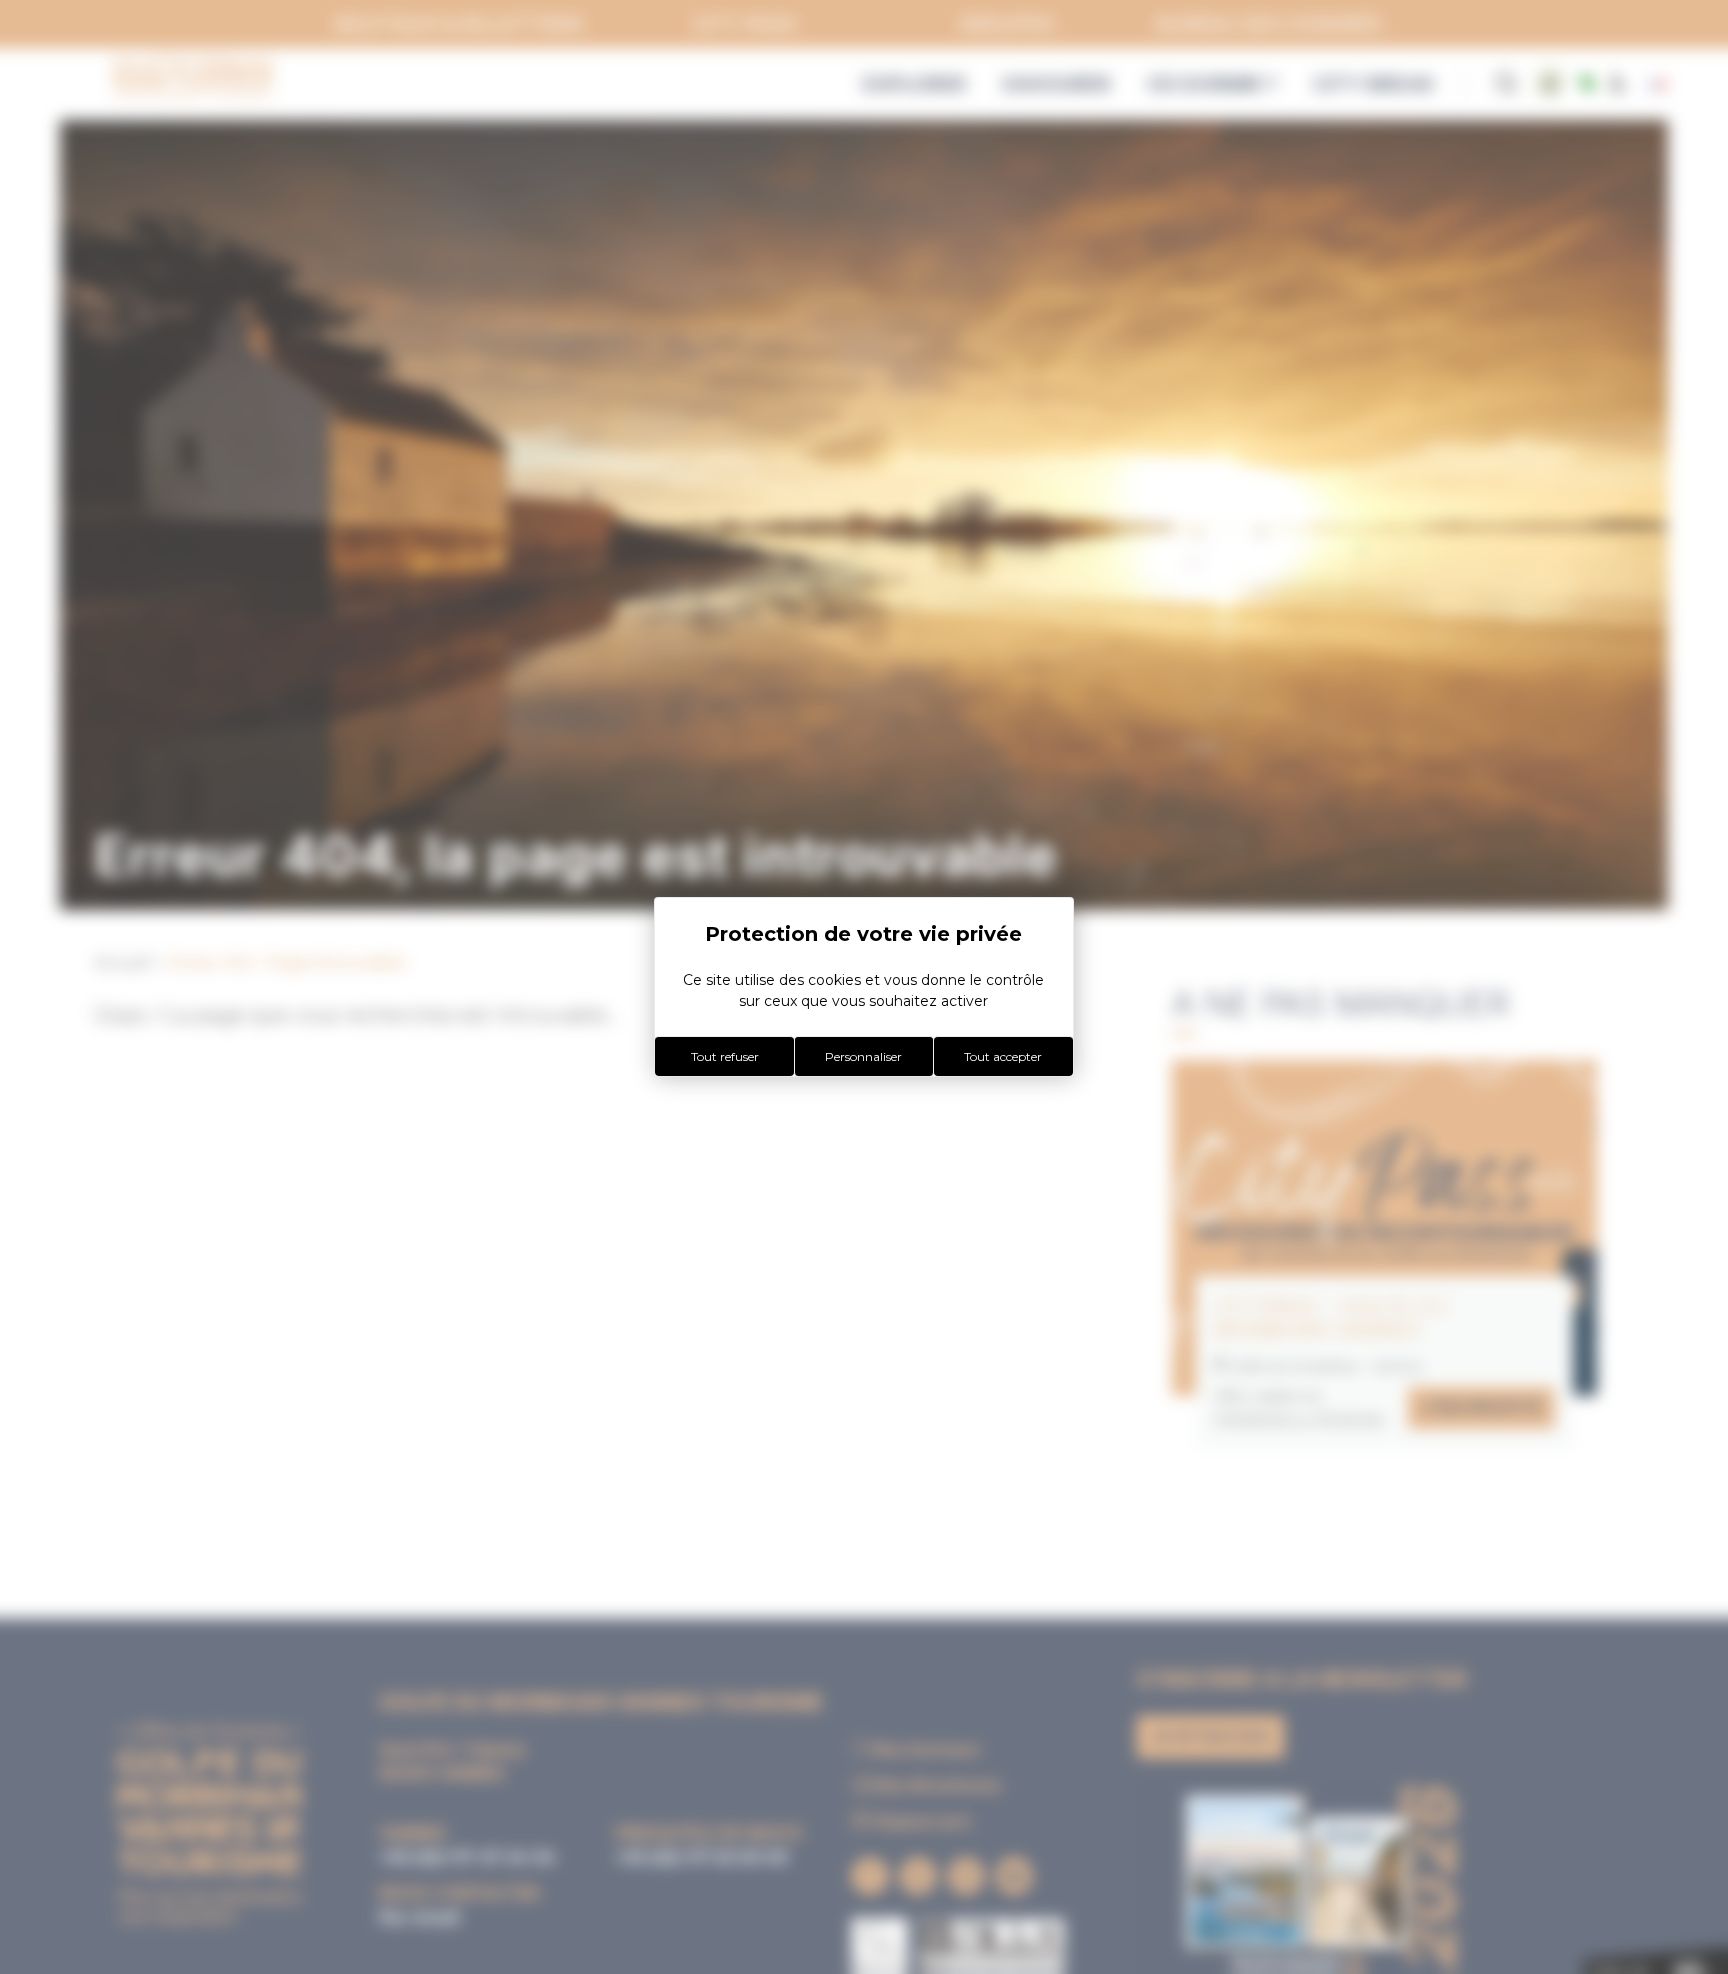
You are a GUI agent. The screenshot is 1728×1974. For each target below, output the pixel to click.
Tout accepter (1003, 1056)
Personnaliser (863, 1056)
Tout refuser (725, 1056)
